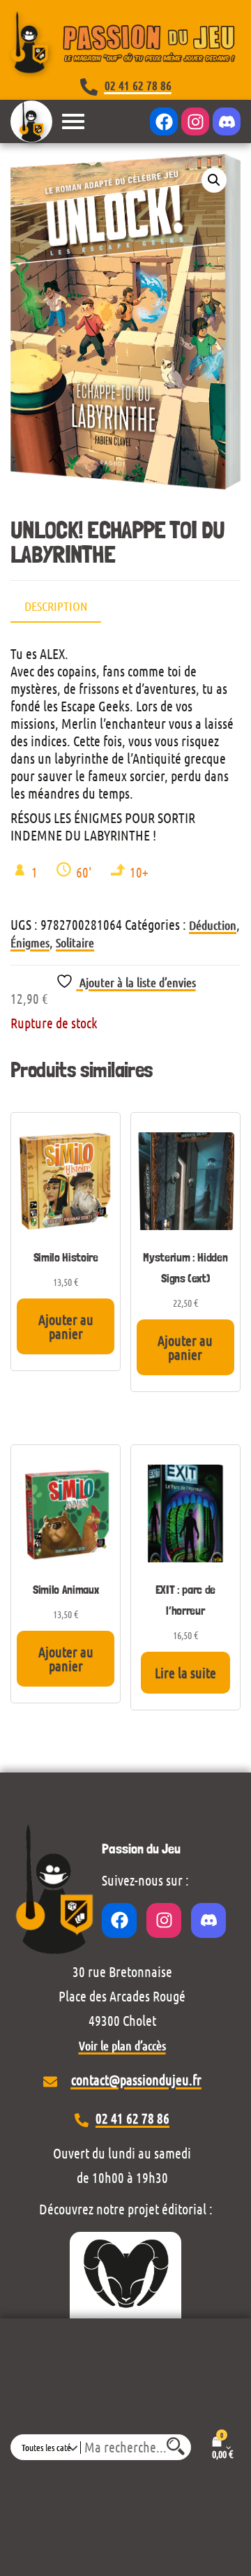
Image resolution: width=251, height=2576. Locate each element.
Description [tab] (56, 606)
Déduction (213, 925)
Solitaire (75, 942)
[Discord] (227, 121)
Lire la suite (185, 1673)
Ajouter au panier (66, 1326)
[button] (214, 180)
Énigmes (30, 942)
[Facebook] (164, 121)
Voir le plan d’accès (122, 2045)
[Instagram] (195, 121)
